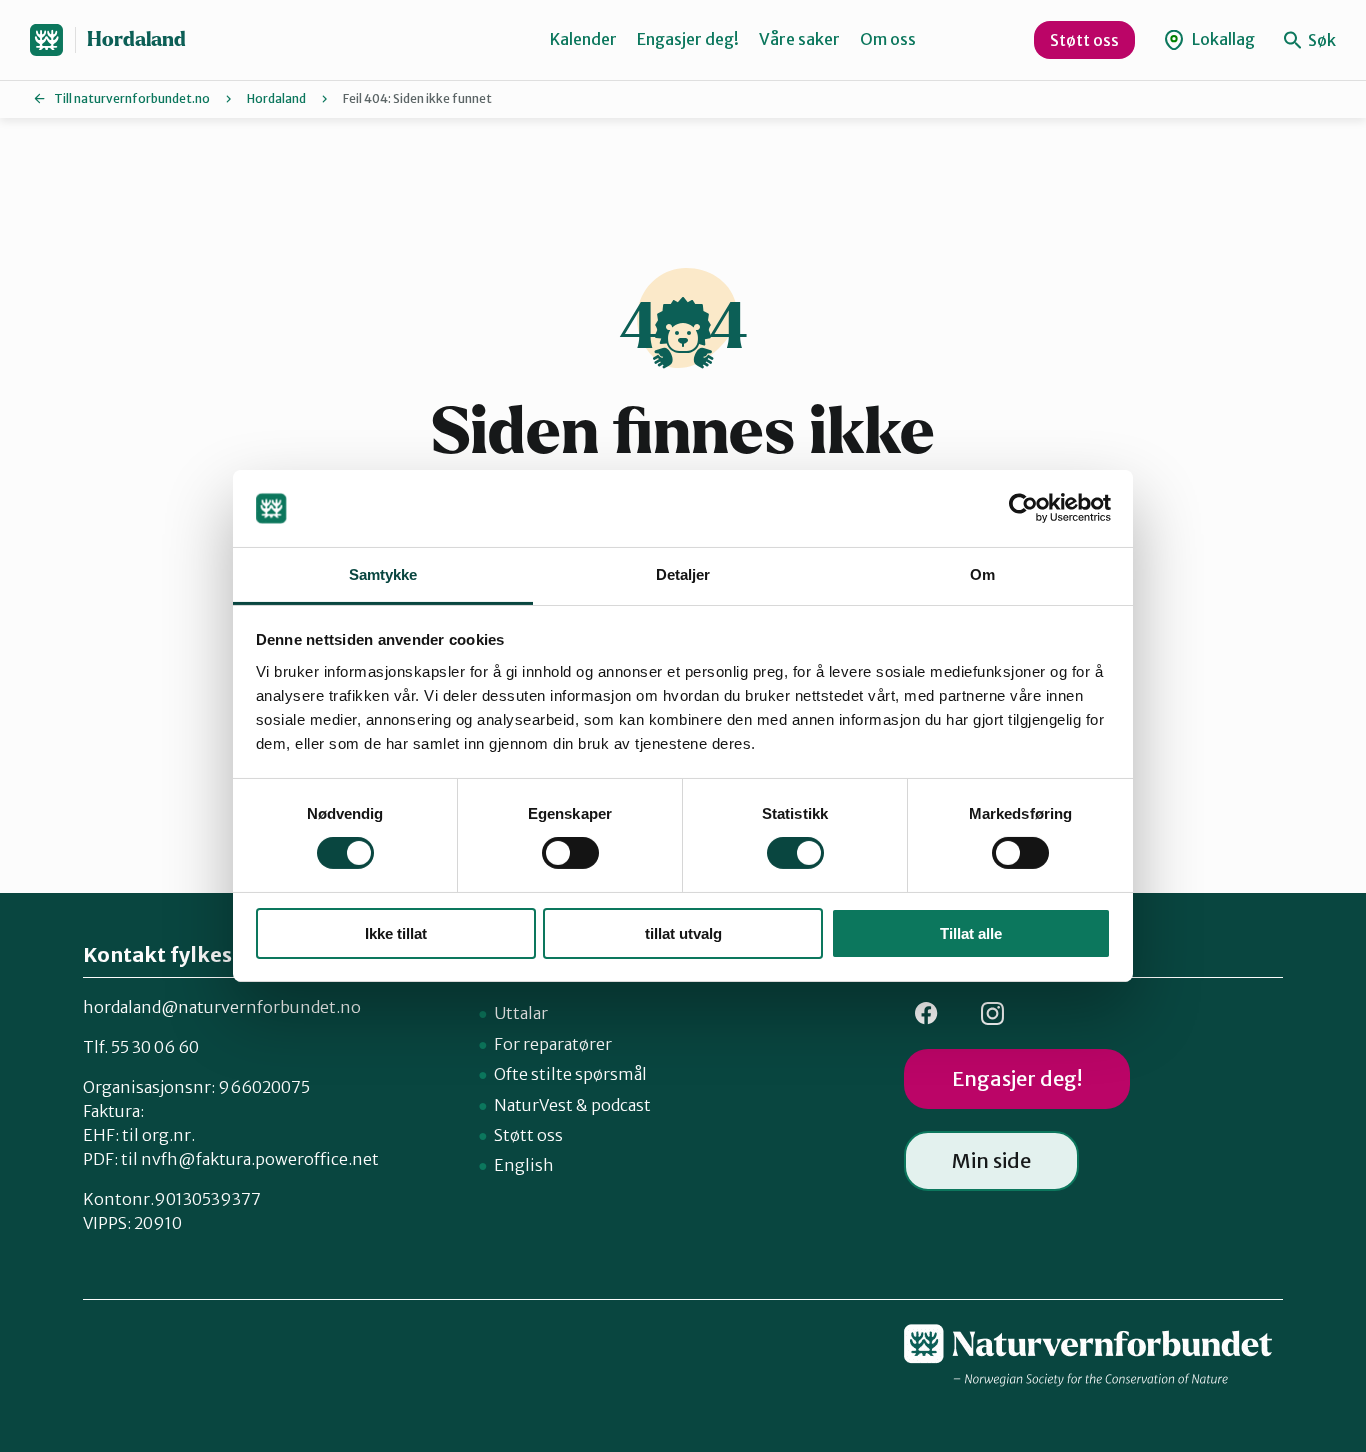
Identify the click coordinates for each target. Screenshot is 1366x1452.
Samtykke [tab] (383, 574)
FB (926, 1013)
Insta (992, 1013)
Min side (991, 1160)
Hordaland (136, 39)
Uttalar (521, 1013)
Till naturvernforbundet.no (132, 98)
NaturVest (533, 1105)
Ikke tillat (396, 933)
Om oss (888, 39)
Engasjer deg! (688, 39)
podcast (621, 1105)
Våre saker (799, 39)
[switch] (570, 853)
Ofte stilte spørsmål (570, 1074)
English (524, 1165)
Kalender (583, 39)
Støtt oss (1084, 40)
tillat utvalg (683, 933)
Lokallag (1222, 39)
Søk (1320, 40)
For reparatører (553, 1044)
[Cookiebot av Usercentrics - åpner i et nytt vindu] (1023, 508)
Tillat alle (971, 933)
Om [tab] (982, 574)
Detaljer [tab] (683, 574)
